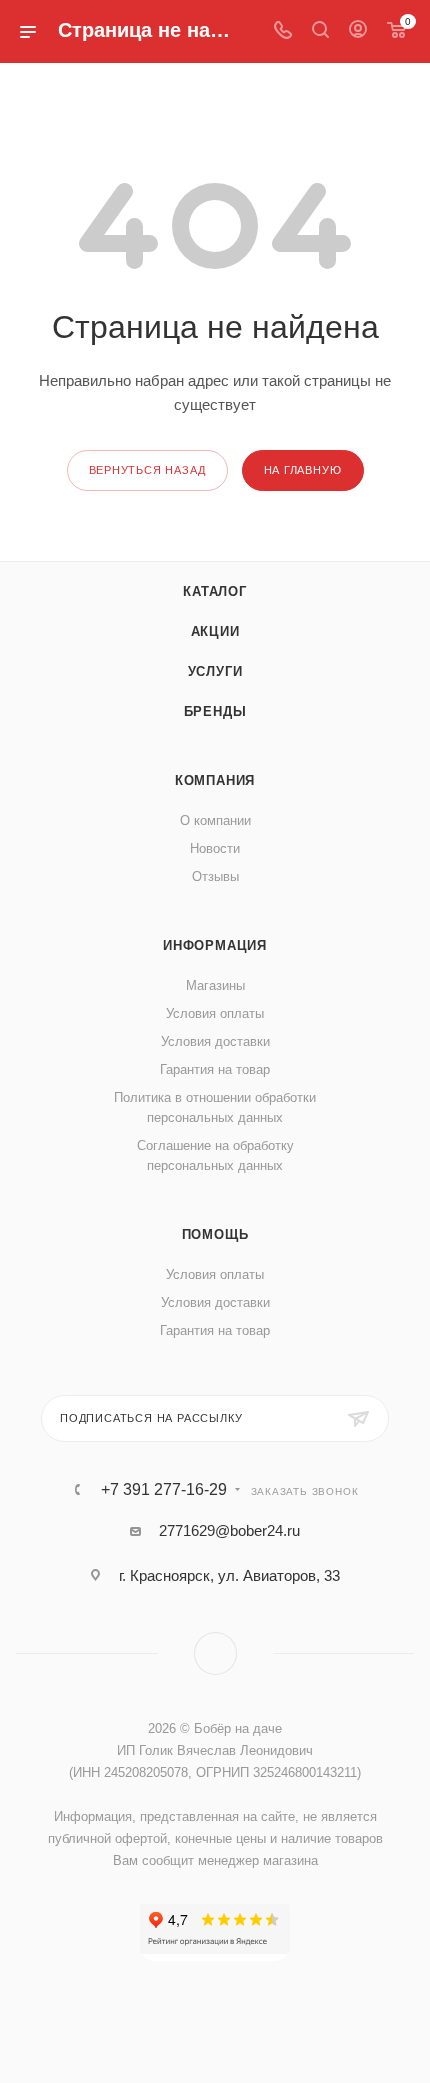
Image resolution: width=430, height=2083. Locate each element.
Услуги (215, 671)
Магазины (215, 985)
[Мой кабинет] (358, 31)
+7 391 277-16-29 (164, 1490)
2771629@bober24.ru (229, 1530)
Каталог (215, 591)
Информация (215, 945)
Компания (215, 780)
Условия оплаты (215, 1013)
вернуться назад (147, 470)
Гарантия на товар (215, 1069)
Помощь (215, 1234)
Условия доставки (215, 1041)
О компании (215, 820)
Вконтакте (215, 1653)
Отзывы (215, 876)
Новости (215, 848)
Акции (215, 631)
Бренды (215, 711)
